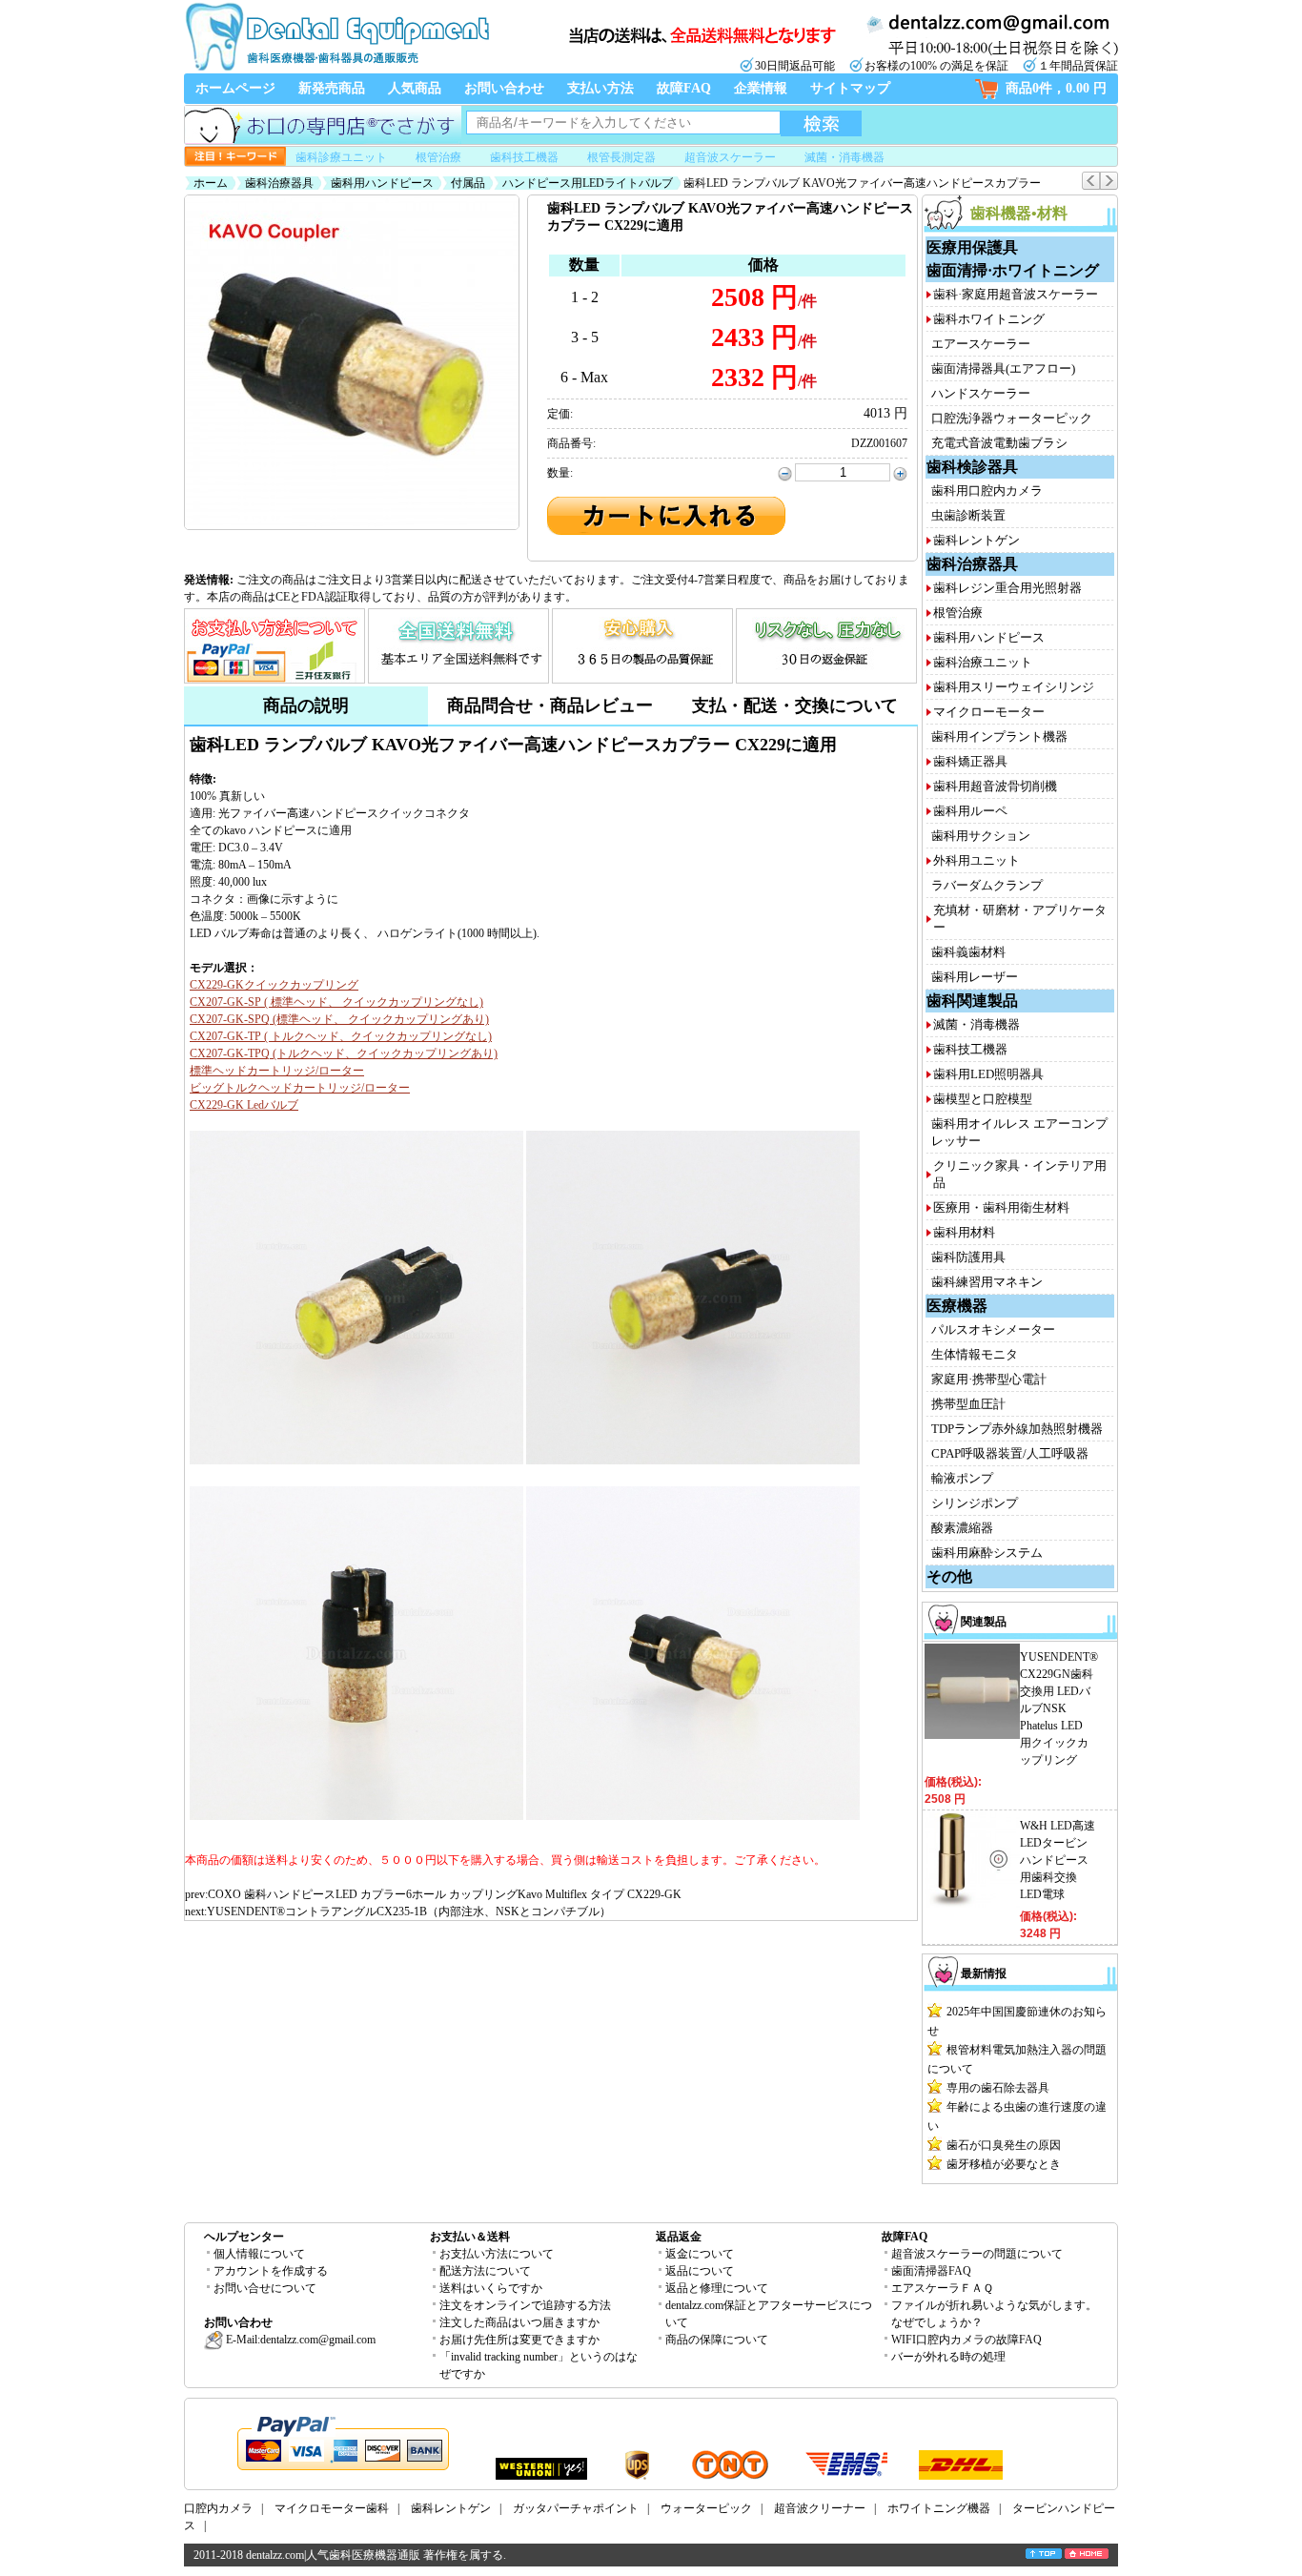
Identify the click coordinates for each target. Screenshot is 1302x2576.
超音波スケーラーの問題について (977, 2254)
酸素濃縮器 (962, 1528)
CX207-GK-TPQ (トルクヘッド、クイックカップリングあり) (344, 1053)
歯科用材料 (964, 1232)
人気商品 (415, 88)
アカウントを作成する (271, 2271)
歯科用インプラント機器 (999, 736)
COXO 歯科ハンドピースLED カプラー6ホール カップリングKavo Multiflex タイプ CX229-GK (445, 1894)
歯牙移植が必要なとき (1004, 2164)
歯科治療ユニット (983, 662)
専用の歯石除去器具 (998, 2088)
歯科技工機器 (524, 157)
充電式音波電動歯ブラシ (999, 443)
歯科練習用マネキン (987, 1282)
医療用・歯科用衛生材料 (1001, 1207)
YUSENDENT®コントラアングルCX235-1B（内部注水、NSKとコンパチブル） (409, 1912)
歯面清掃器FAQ (931, 2271)
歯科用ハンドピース (382, 183)
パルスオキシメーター (993, 1329)
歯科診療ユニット (341, 157)
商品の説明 (306, 705)
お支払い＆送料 (470, 2237)
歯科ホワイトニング (989, 319)
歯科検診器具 (972, 467)
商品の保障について (717, 2340)
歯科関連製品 (972, 1001)
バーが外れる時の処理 (948, 2357)
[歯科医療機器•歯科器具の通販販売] (336, 69)
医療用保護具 (972, 247)
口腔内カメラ (218, 2508)
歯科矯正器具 (970, 761)
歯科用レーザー (975, 977)
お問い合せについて (265, 2288)
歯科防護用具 (968, 1257)
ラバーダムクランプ (987, 885)
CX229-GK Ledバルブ (244, 1105)
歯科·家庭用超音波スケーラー (1016, 294)
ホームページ (235, 88)
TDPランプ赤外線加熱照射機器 (1017, 1429)
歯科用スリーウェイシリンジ (1014, 687)
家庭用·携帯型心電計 (989, 1379)
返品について (700, 2271)
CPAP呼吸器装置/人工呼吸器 (1010, 1453)
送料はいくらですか (491, 2288)
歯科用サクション (981, 836)
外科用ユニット (976, 860)
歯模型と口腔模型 (983, 1099)
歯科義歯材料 (968, 952)
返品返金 (679, 2237)
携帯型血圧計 (968, 1404)
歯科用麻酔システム (987, 1553)
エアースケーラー (981, 344)
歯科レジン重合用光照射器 (1007, 588)
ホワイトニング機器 (939, 2508)
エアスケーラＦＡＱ (942, 2288)
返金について (700, 2254)
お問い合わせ (504, 88)
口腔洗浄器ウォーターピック (1012, 418)
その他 (949, 1576)
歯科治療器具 (279, 183)
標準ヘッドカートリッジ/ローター (277, 1071)
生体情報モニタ (975, 1354)
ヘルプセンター (244, 2237)
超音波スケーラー (730, 157)
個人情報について (259, 2254)
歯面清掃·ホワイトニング (1013, 270)
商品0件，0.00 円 (1056, 88)
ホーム (211, 183)
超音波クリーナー (820, 2508)
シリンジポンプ (975, 1503)
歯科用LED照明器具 (988, 1074)
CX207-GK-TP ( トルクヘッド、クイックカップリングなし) (341, 1036)
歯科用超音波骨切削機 (995, 786)
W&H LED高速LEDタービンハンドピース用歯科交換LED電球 (1058, 1860)
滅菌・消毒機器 (844, 157)
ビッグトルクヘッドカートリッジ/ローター (300, 1088)
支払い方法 (600, 88)
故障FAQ (684, 88)
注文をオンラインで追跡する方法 (525, 2305)
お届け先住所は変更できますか (519, 2340)
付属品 (468, 183)
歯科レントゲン (976, 540)
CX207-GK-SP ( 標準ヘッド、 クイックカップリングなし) (336, 1002)
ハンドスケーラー (981, 393)
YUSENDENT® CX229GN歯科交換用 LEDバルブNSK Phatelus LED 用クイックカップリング (1059, 1708)
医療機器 (957, 1306)
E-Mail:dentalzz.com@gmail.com (299, 2340)
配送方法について (485, 2271)
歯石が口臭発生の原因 (1004, 2145)
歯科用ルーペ (970, 811)
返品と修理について (717, 2288)
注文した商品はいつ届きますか (519, 2322)
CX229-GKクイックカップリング (274, 985)
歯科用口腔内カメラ (987, 491)
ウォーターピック (706, 2508)
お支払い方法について (497, 2254)
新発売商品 (332, 88)
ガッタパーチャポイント (576, 2508)
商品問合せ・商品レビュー (550, 705)
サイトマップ (850, 88)
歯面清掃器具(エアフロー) (1003, 368)
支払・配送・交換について (795, 705)
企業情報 (761, 88)
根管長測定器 (621, 157)
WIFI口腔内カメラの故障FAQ (966, 2340)
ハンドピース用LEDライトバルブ (588, 183)
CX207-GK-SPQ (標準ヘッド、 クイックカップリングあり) (339, 1019)
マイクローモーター (989, 712)
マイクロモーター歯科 (332, 2508)
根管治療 (438, 157)
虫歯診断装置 (968, 515)
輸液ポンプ (962, 1478)
